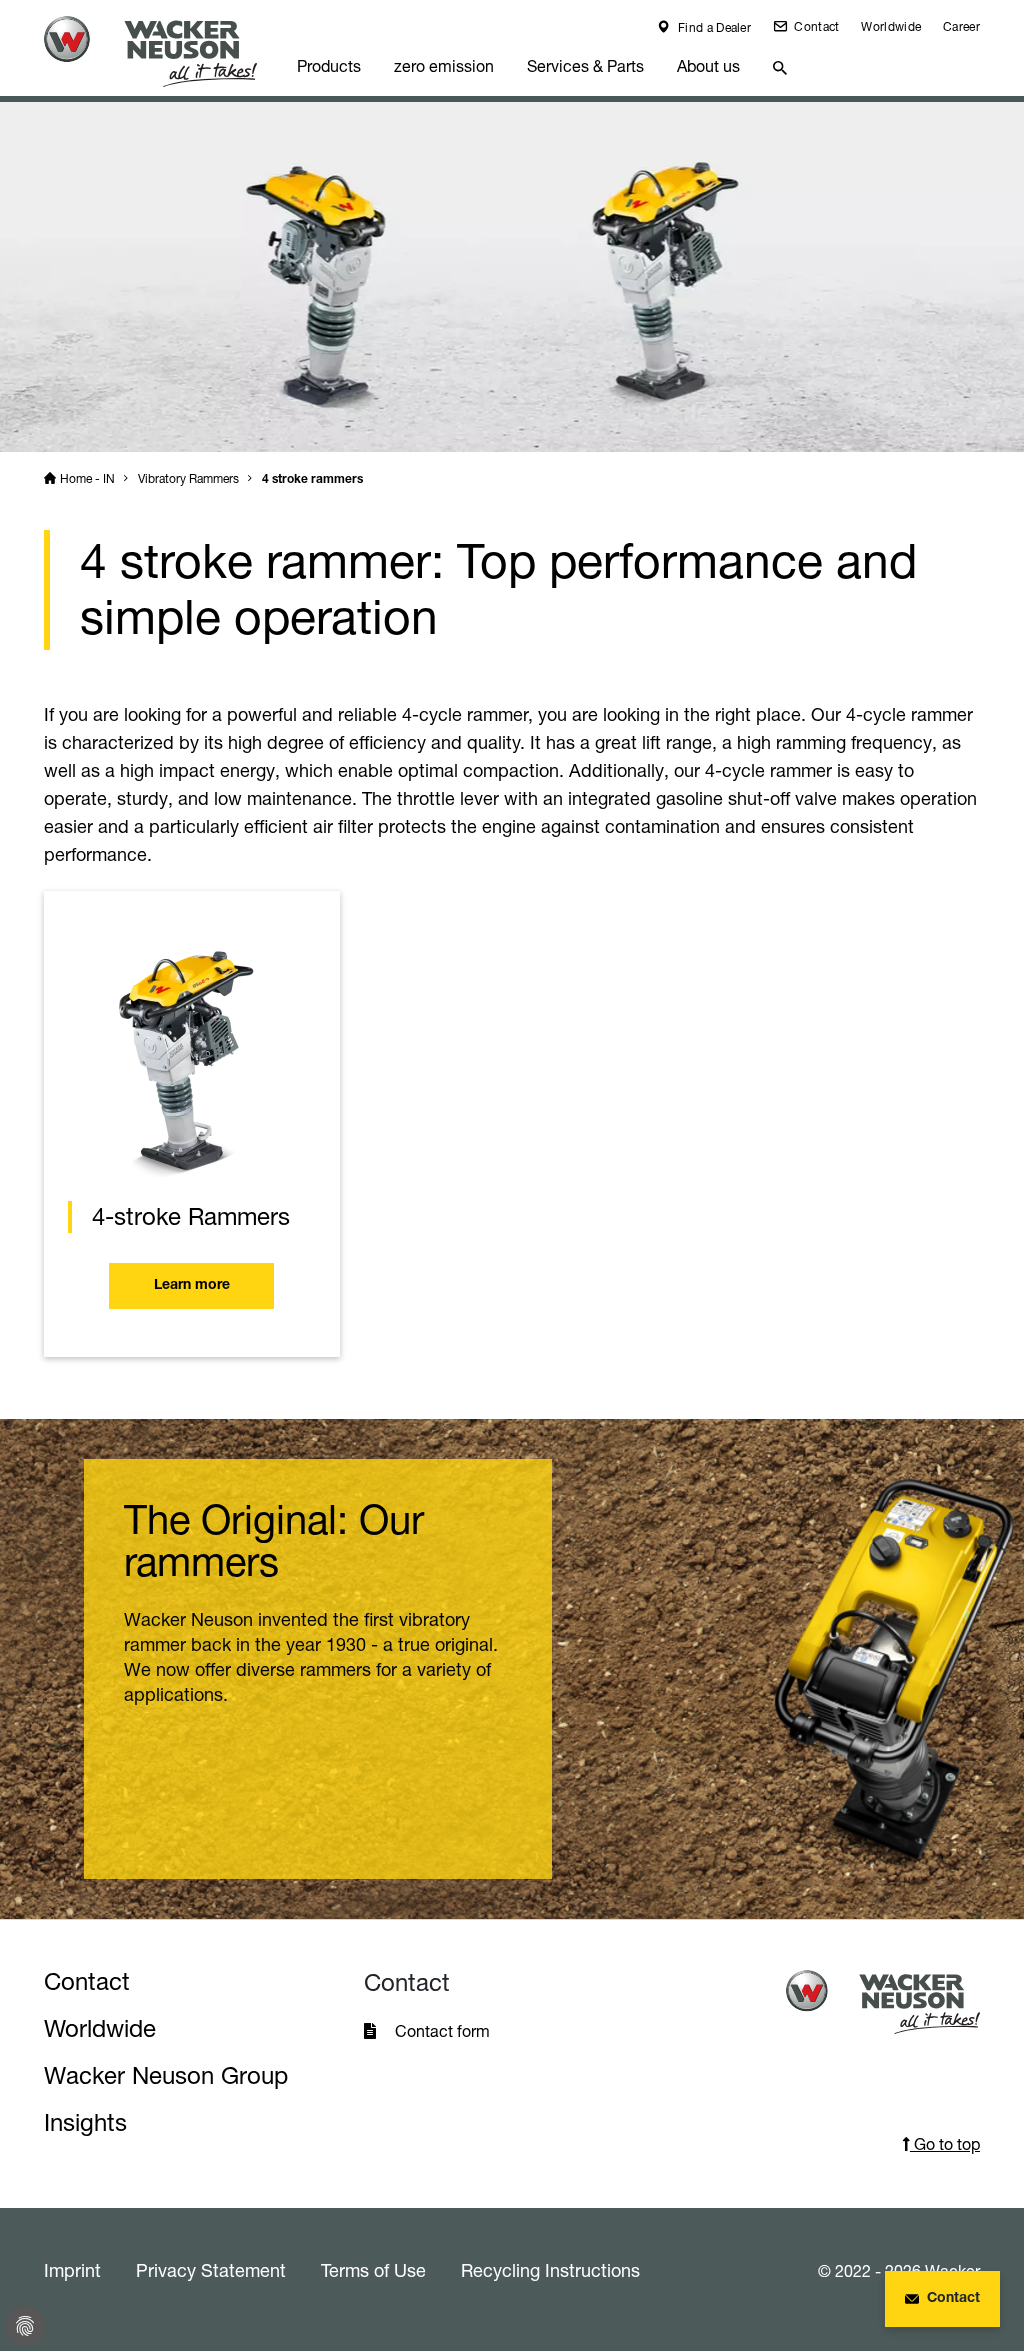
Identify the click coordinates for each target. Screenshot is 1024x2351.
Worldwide (891, 26)
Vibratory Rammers (188, 478)
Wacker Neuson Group (166, 2075)
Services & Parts (585, 66)
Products (329, 66)
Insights (85, 2122)
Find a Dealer (713, 27)
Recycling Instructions (550, 2270)
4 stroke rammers (312, 480)
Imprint (72, 2270)
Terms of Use (373, 2270)
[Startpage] (162, 51)
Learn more (192, 1286)
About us (708, 66)
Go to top (945, 2144)
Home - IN (87, 478)
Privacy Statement (211, 2270)
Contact (815, 26)
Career (961, 26)
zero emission (444, 66)
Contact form (442, 2031)
